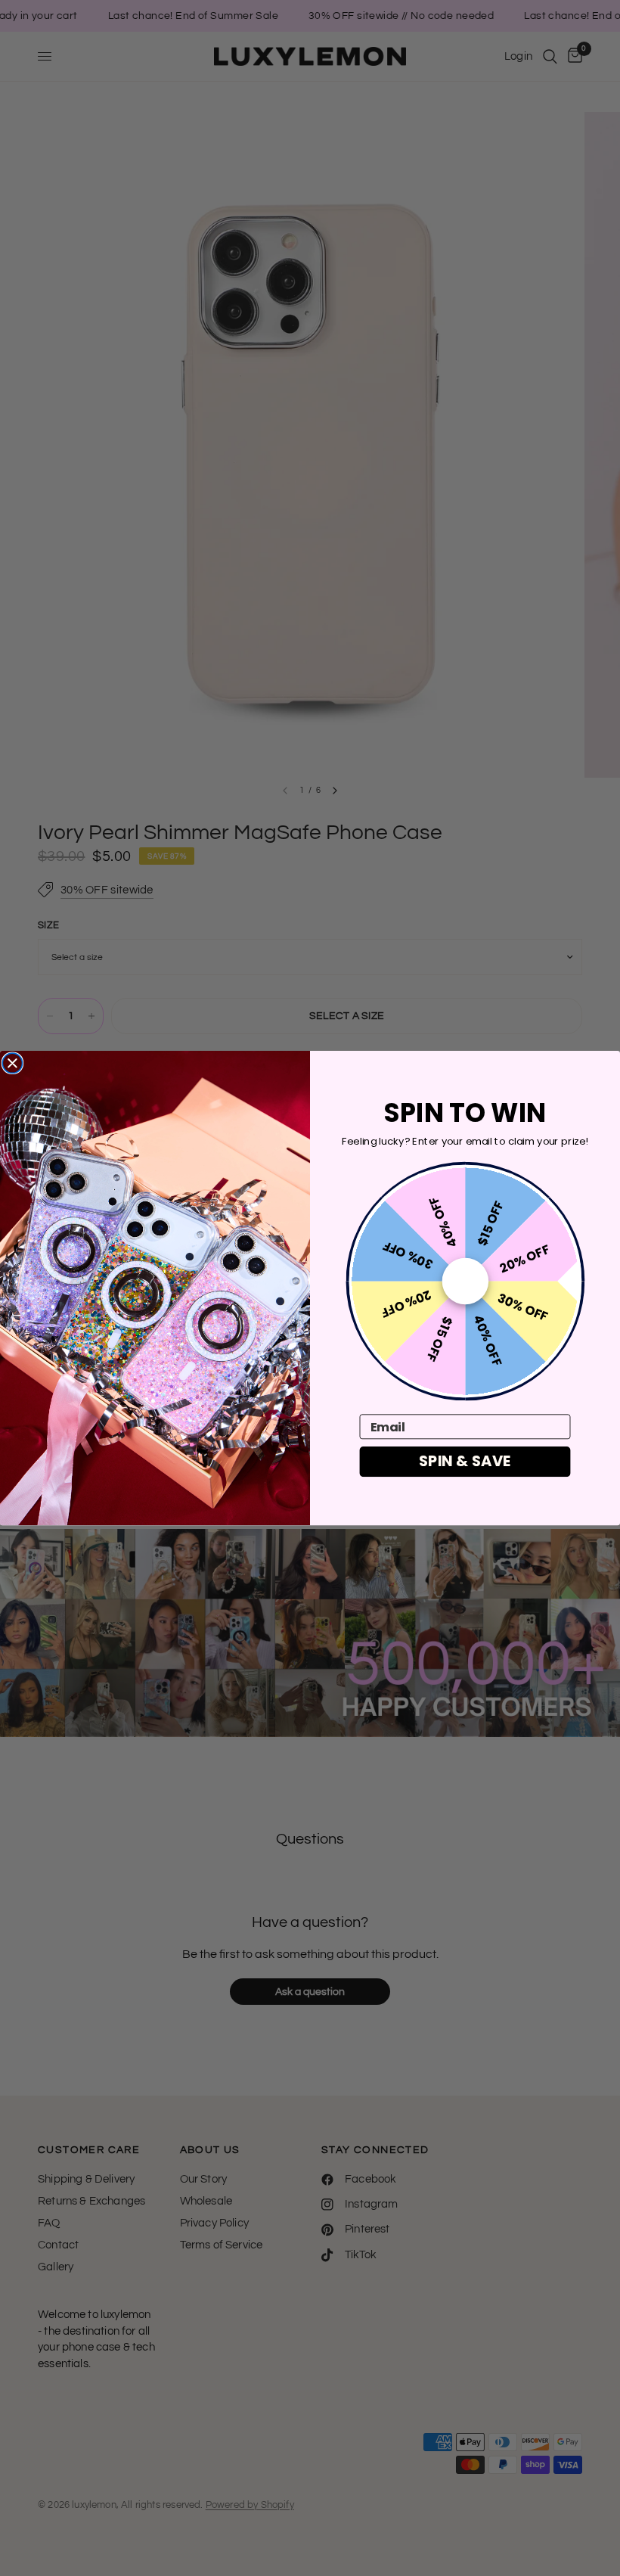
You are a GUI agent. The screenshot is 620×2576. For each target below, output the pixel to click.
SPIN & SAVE (465, 1461)
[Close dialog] (12, 1063)
